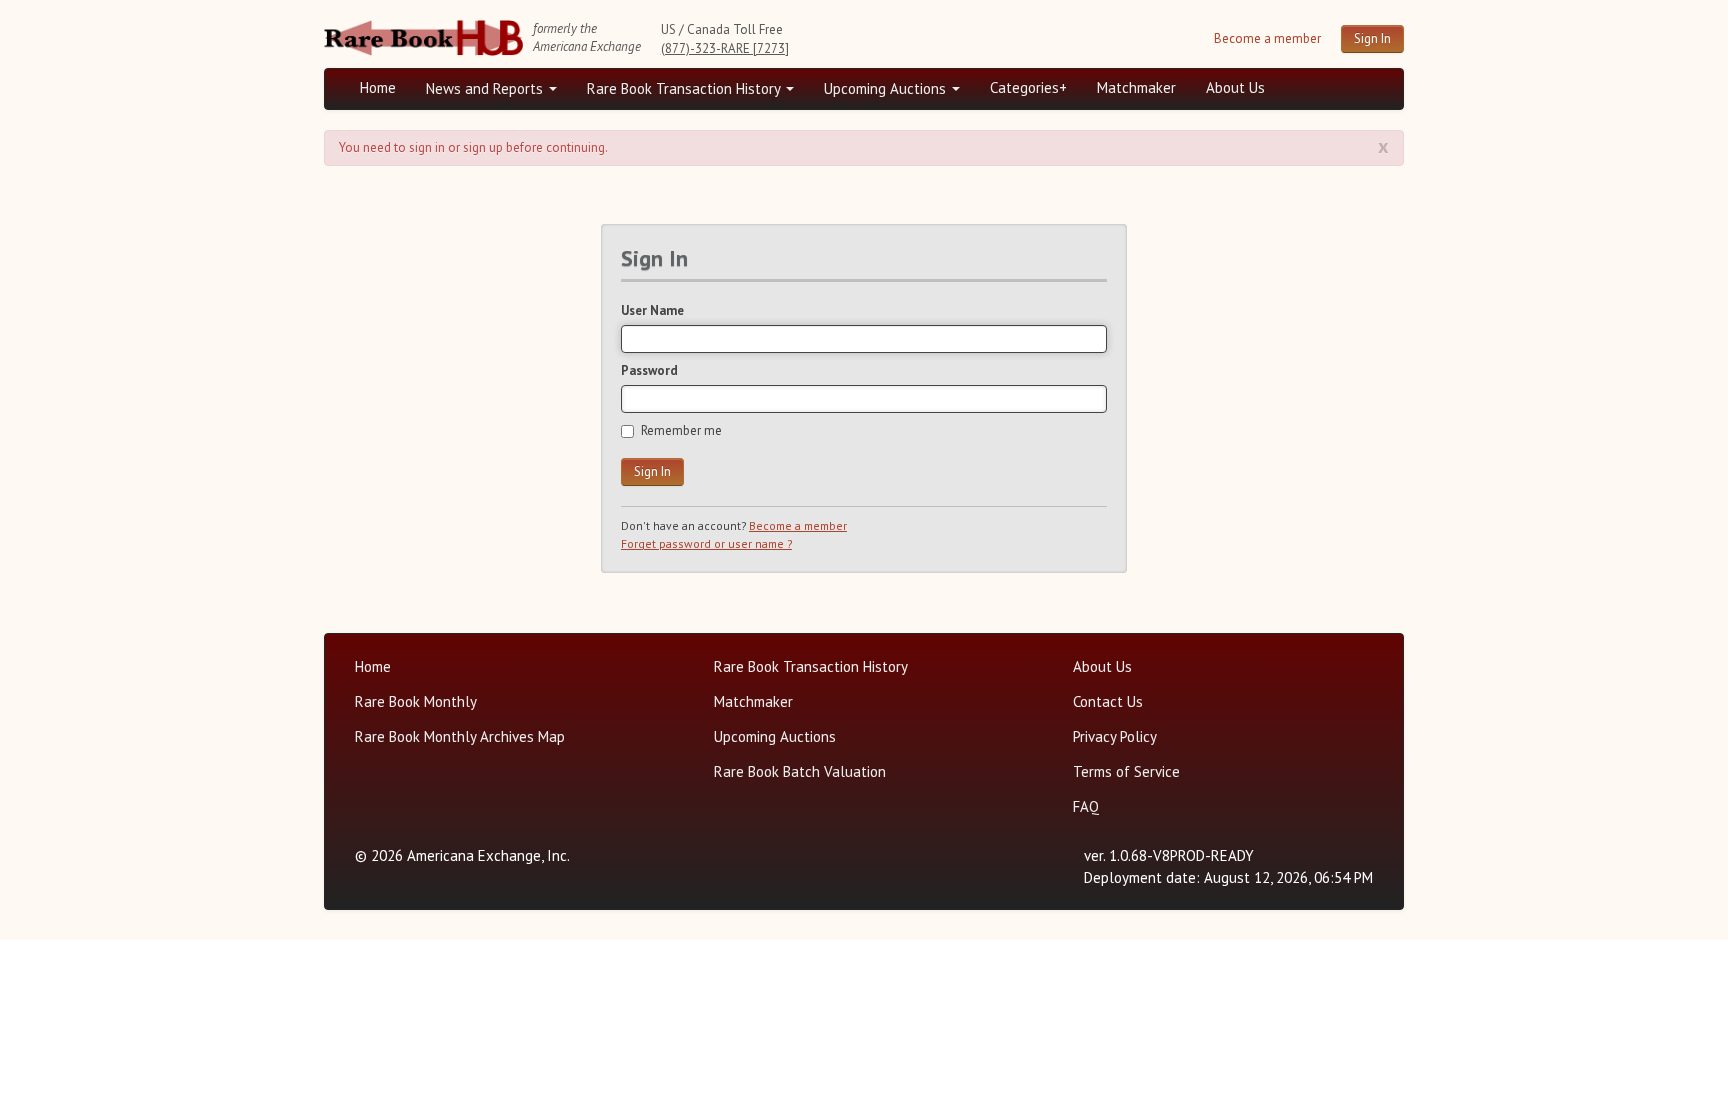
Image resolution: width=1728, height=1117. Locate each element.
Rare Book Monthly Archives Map (460, 736)
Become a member (1267, 38)
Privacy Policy (1115, 736)
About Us (1235, 87)
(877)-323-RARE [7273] (725, 48)
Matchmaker (1136, 87)
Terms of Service (1126, 771)
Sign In (1372, 38)
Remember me (681, 430)
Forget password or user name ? (706, 543)
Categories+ (1028, 87)
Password (649, 370)
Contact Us (1108, 701)
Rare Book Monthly (416, 701)
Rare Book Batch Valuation (800, 771)
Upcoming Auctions (887, 88)
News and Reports (486, 88)
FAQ (1086, 806)
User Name (652, 310)
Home (378, 87)
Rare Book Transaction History (685, 88)
